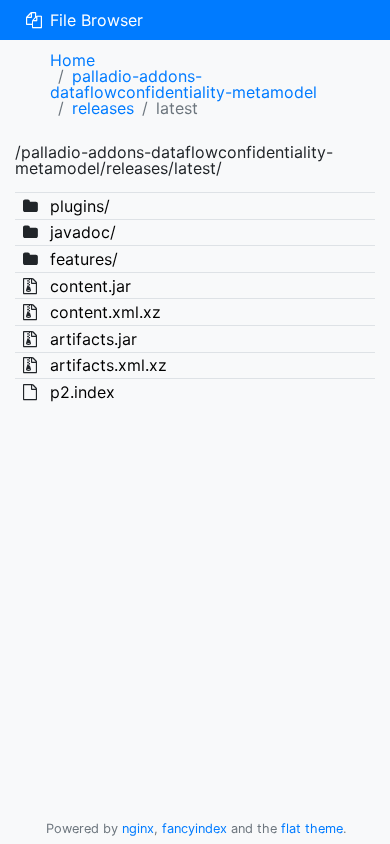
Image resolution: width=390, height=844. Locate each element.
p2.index (82, 392)
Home (72, 60)
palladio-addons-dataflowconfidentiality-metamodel (183, 84)
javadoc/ (83, 232)
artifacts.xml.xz (108, 365)
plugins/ (80, 206)
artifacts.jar (93, 339)
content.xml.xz (105, 312)
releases (103, 108)
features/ (84, 259)
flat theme (312, 828)
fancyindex (194, 828)
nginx (138, 828)
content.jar (90, 286)
